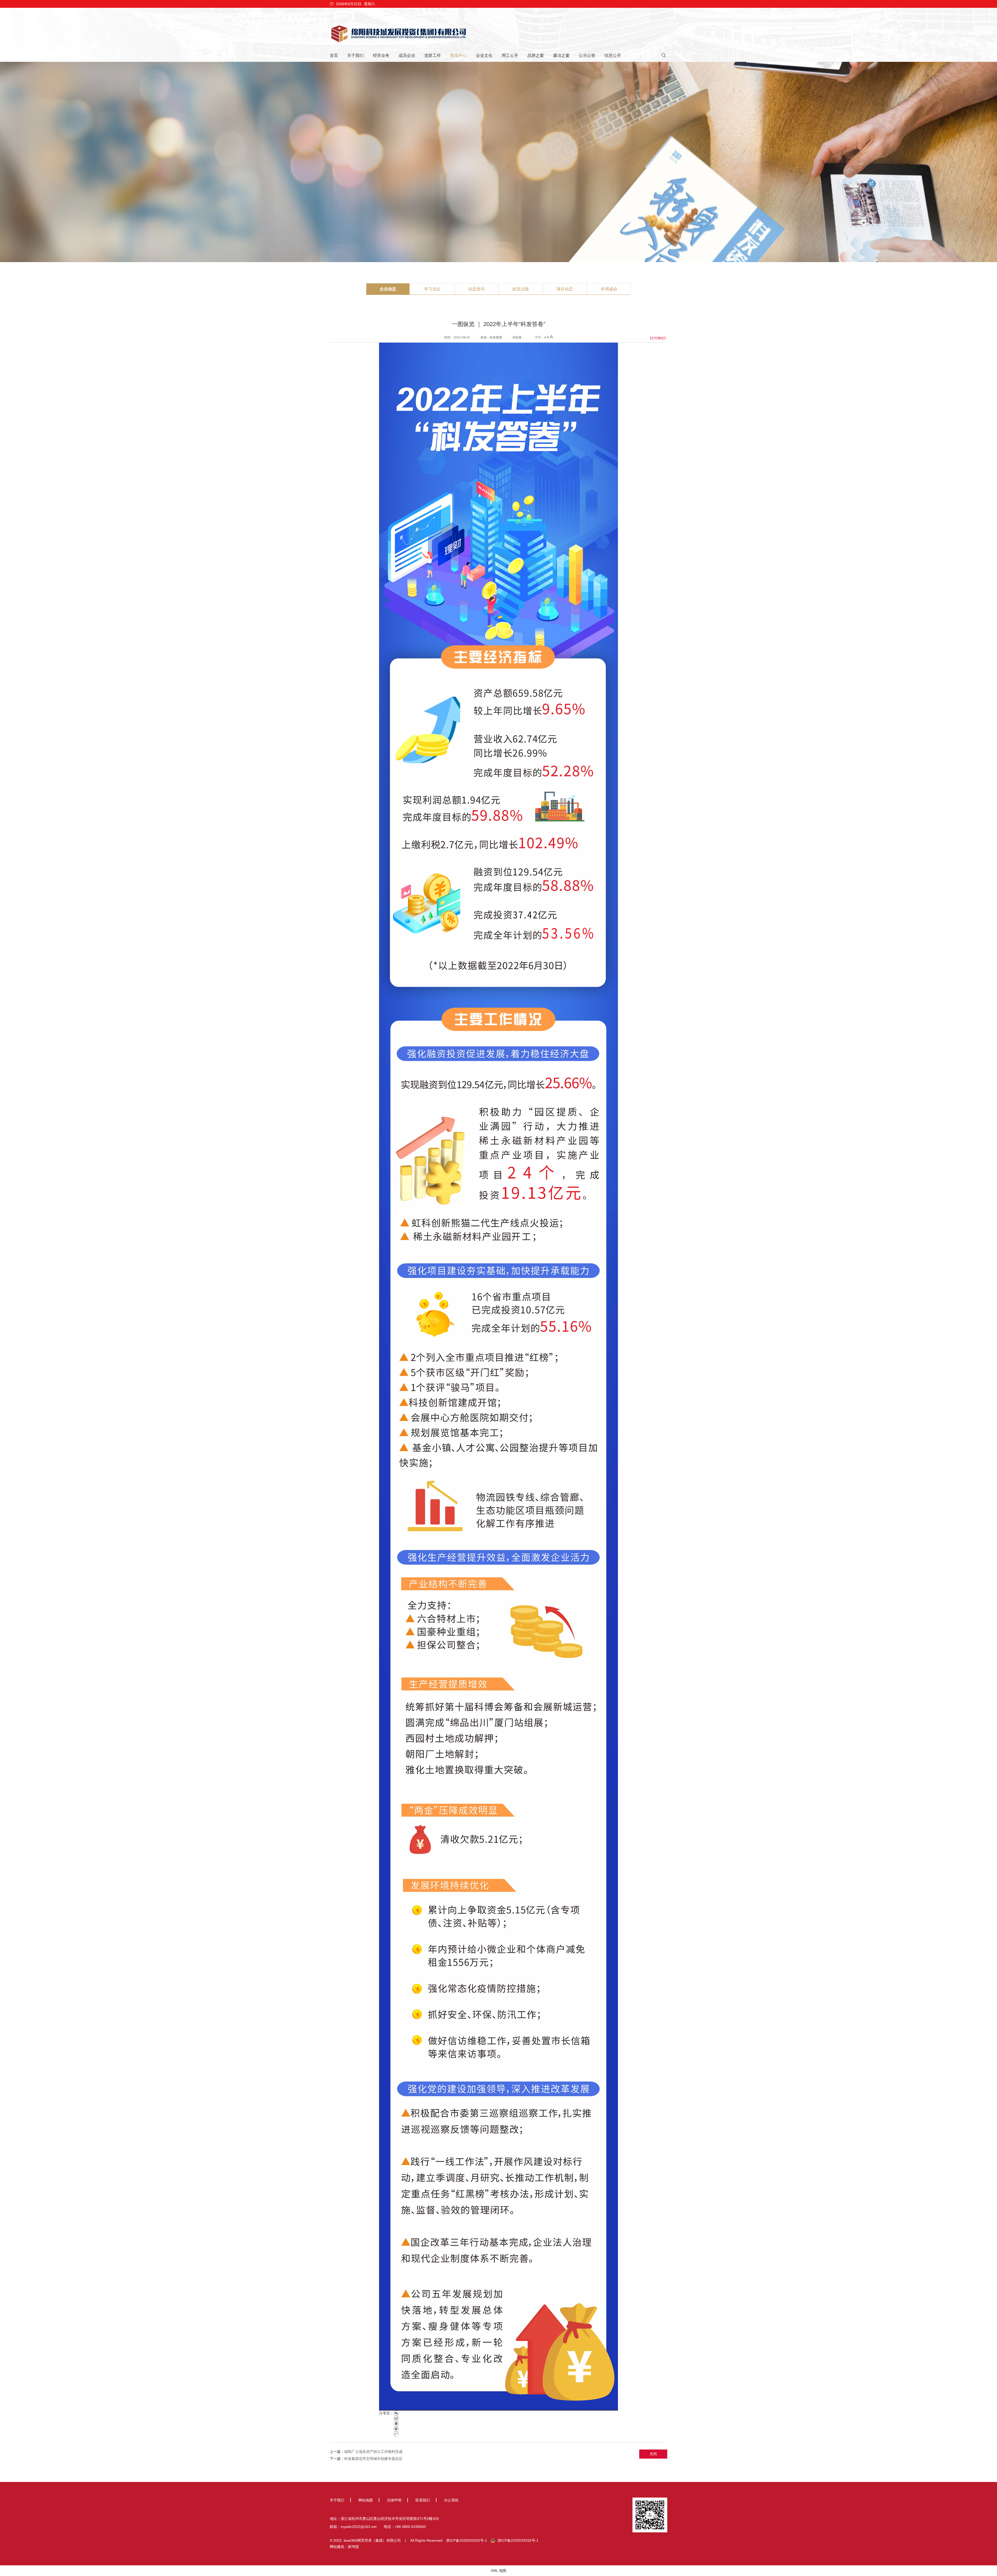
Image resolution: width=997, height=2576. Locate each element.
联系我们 (423, 2500)
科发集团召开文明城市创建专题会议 (373, 2459)
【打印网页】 (658, 338)
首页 (334, 55)
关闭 (653, 2454)
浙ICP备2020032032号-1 (467, 2540)
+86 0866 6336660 (410, 2527)
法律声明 (394, 2500)
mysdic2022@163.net (359, 2527)
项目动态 (565, 289)
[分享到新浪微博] (396, 2418)
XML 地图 (498, 2571)
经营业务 (381, 55)
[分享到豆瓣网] (396, 2429)
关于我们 (355, 55)
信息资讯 (476, 289)
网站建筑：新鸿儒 (344, 2547)
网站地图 (366, 2500)
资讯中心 (458, 55)
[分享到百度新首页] (396, 2434)
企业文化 (484, 55)
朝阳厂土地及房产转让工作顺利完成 (373, 2452)
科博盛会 (609, 289)
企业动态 (388, 289)
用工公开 (510, 55)
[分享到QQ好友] (396, 2424)
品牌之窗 (536, 55)
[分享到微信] (396, 2413)
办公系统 (451, 2500)
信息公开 (613, 55)
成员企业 (407, 55)
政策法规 (521, 289)
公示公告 (587, 55)
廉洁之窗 (561, 55)
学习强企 (432, 289)
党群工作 (433, 55)
